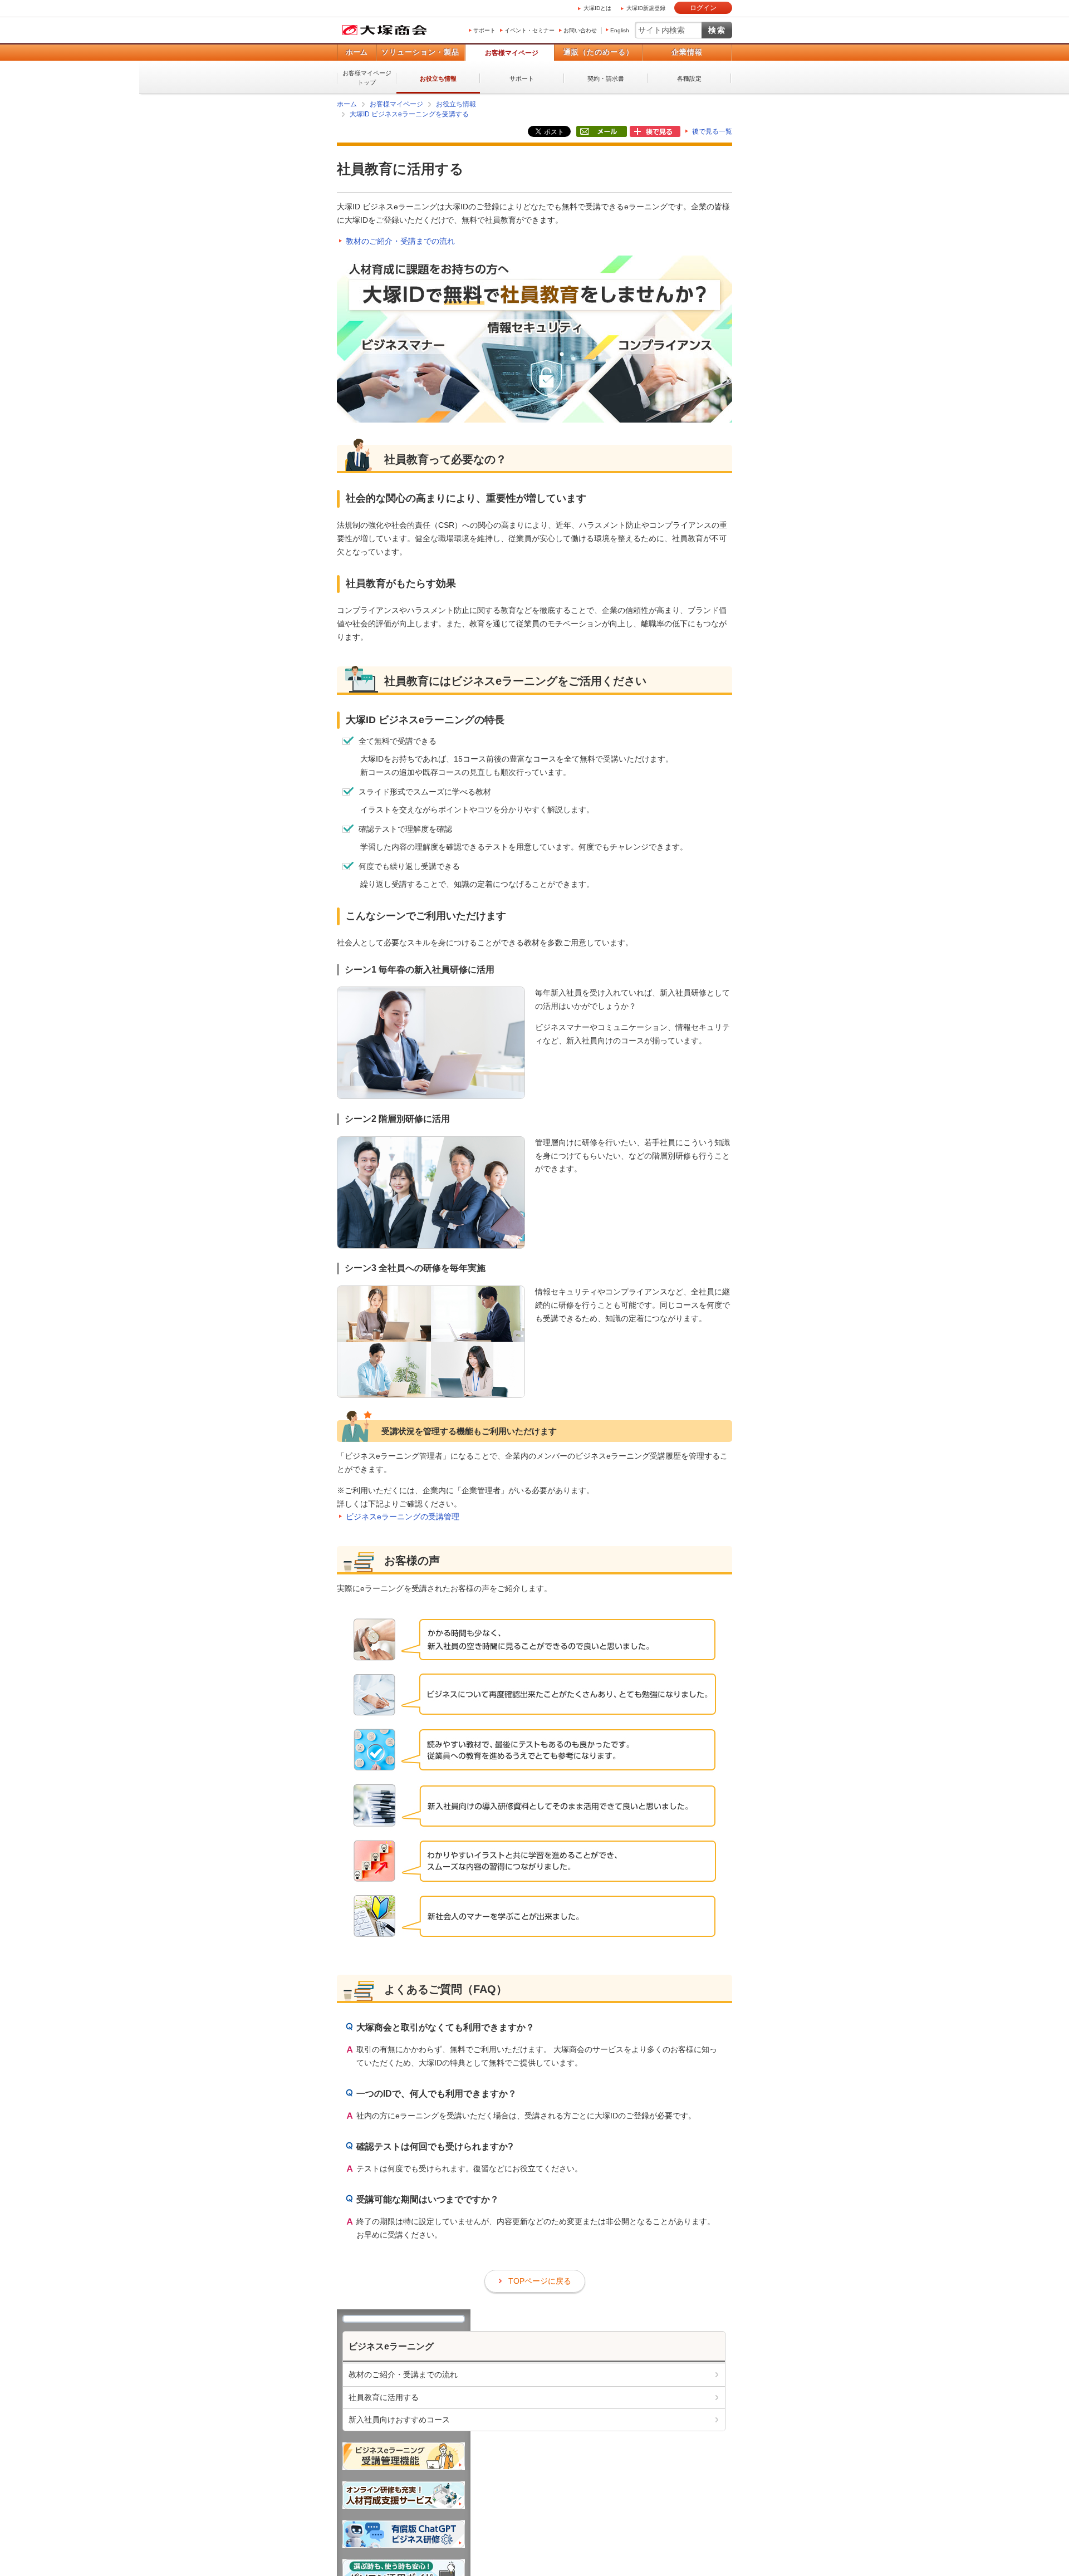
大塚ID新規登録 (646, 8)
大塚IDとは (597, 8)
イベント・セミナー (529, 30)
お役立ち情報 (438, 78)
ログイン (703, 8)
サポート (484, 30)
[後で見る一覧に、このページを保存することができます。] (655, 132)
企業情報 (687, 52)
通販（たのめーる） (599, 52)
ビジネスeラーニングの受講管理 (403, 1516)
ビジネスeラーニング (391, 2346)
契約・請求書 (606, 78)
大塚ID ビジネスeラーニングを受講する (409, 114)
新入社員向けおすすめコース (399, 2419)
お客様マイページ (512, 53)
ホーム (357, 52)
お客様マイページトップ (367, 78)
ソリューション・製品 (420, 52)
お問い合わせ (580, 30)
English (620, 30)
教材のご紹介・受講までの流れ (400, 241)
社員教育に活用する (384, 2397)
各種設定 (689, 78)
